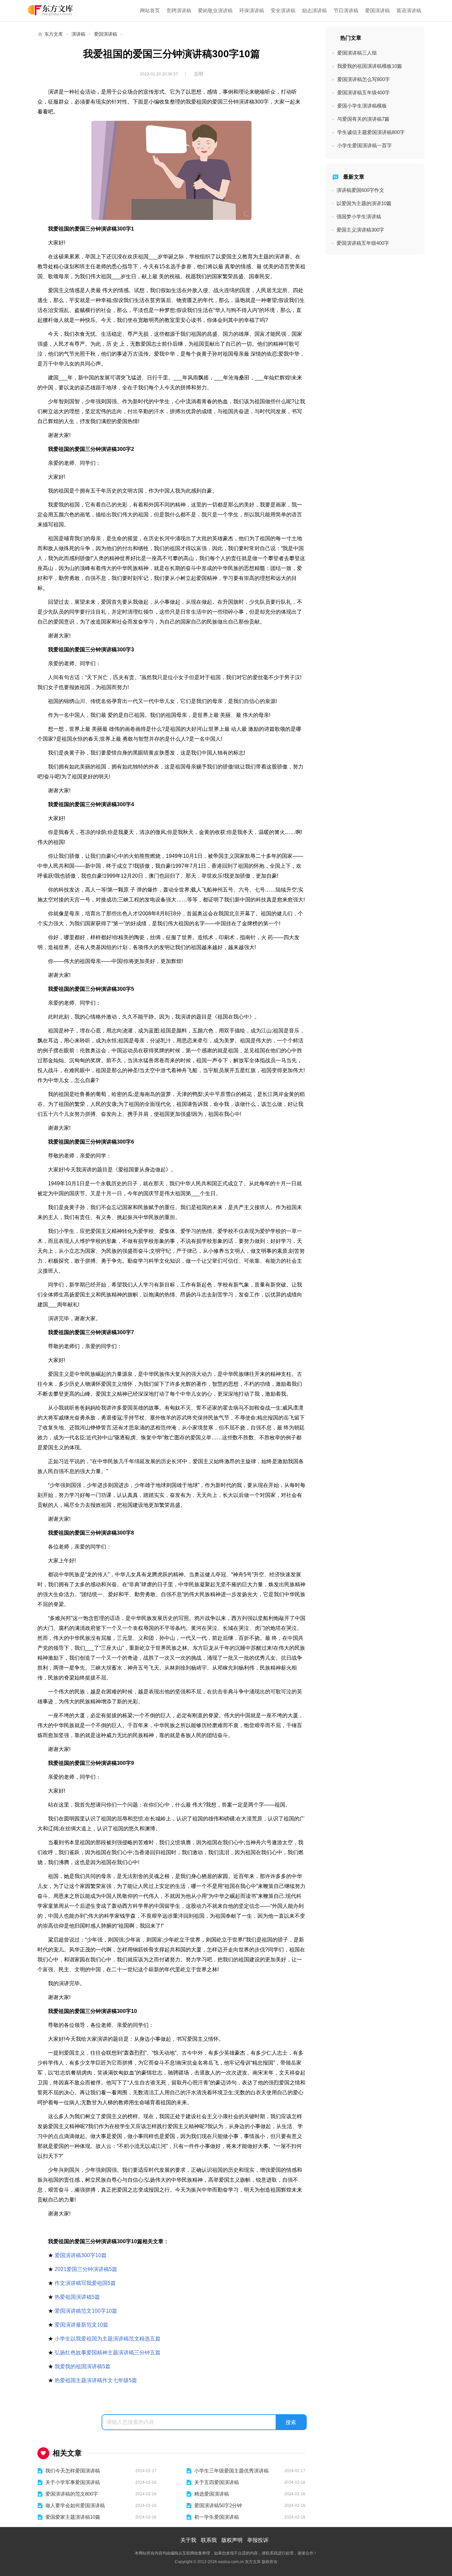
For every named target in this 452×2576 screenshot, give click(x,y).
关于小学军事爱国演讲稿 (73, 2482)
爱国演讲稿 (377, 10)
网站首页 (150, 10)
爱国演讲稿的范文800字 (72, 2494)
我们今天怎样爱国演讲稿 (73, 2471)
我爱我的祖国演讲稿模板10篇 (370, 66)
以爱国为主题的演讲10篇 (364, 203)
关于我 (188, 2540)
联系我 (209, 2540)
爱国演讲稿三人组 (357, 53)
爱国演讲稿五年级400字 (363, 92)
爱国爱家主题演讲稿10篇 (73, 2517)
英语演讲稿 (409, 10)
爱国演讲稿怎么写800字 (363, 79)
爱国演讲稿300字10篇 (81, 2255)
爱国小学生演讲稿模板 (362, 106)
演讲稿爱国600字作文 (360, 190)
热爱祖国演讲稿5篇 (77, 2297)
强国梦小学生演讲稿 (359, 217)
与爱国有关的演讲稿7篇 (363, 119)
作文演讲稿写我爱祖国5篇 (85, 2283)
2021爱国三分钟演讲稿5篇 (86, 2269)
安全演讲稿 (283, 10)
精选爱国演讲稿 (212, 2494)
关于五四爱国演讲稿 (217, 2482)
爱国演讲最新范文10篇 (81, 2325)
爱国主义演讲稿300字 (360, 230)
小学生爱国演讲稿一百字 (364, 145)
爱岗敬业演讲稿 (215, 10)
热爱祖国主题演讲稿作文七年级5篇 (96, 2380)
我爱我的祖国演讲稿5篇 (83, 2366)
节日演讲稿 (346, 10)
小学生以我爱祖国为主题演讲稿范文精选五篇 (108, 2339)
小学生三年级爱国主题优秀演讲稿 (231, 2471)
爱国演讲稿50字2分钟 (218, 2505)
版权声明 (232, 2540)
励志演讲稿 (315, 10)
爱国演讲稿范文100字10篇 (86, 2311)
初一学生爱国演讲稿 (217, 2517)
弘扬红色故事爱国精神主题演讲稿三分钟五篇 (108, 2353)
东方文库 (54, 34)
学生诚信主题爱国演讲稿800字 (371, 132)
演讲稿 (78, 34)
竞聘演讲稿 (179, 10)
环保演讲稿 (252, 10)
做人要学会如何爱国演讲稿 (75, 2505)
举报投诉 (258, 2540)
